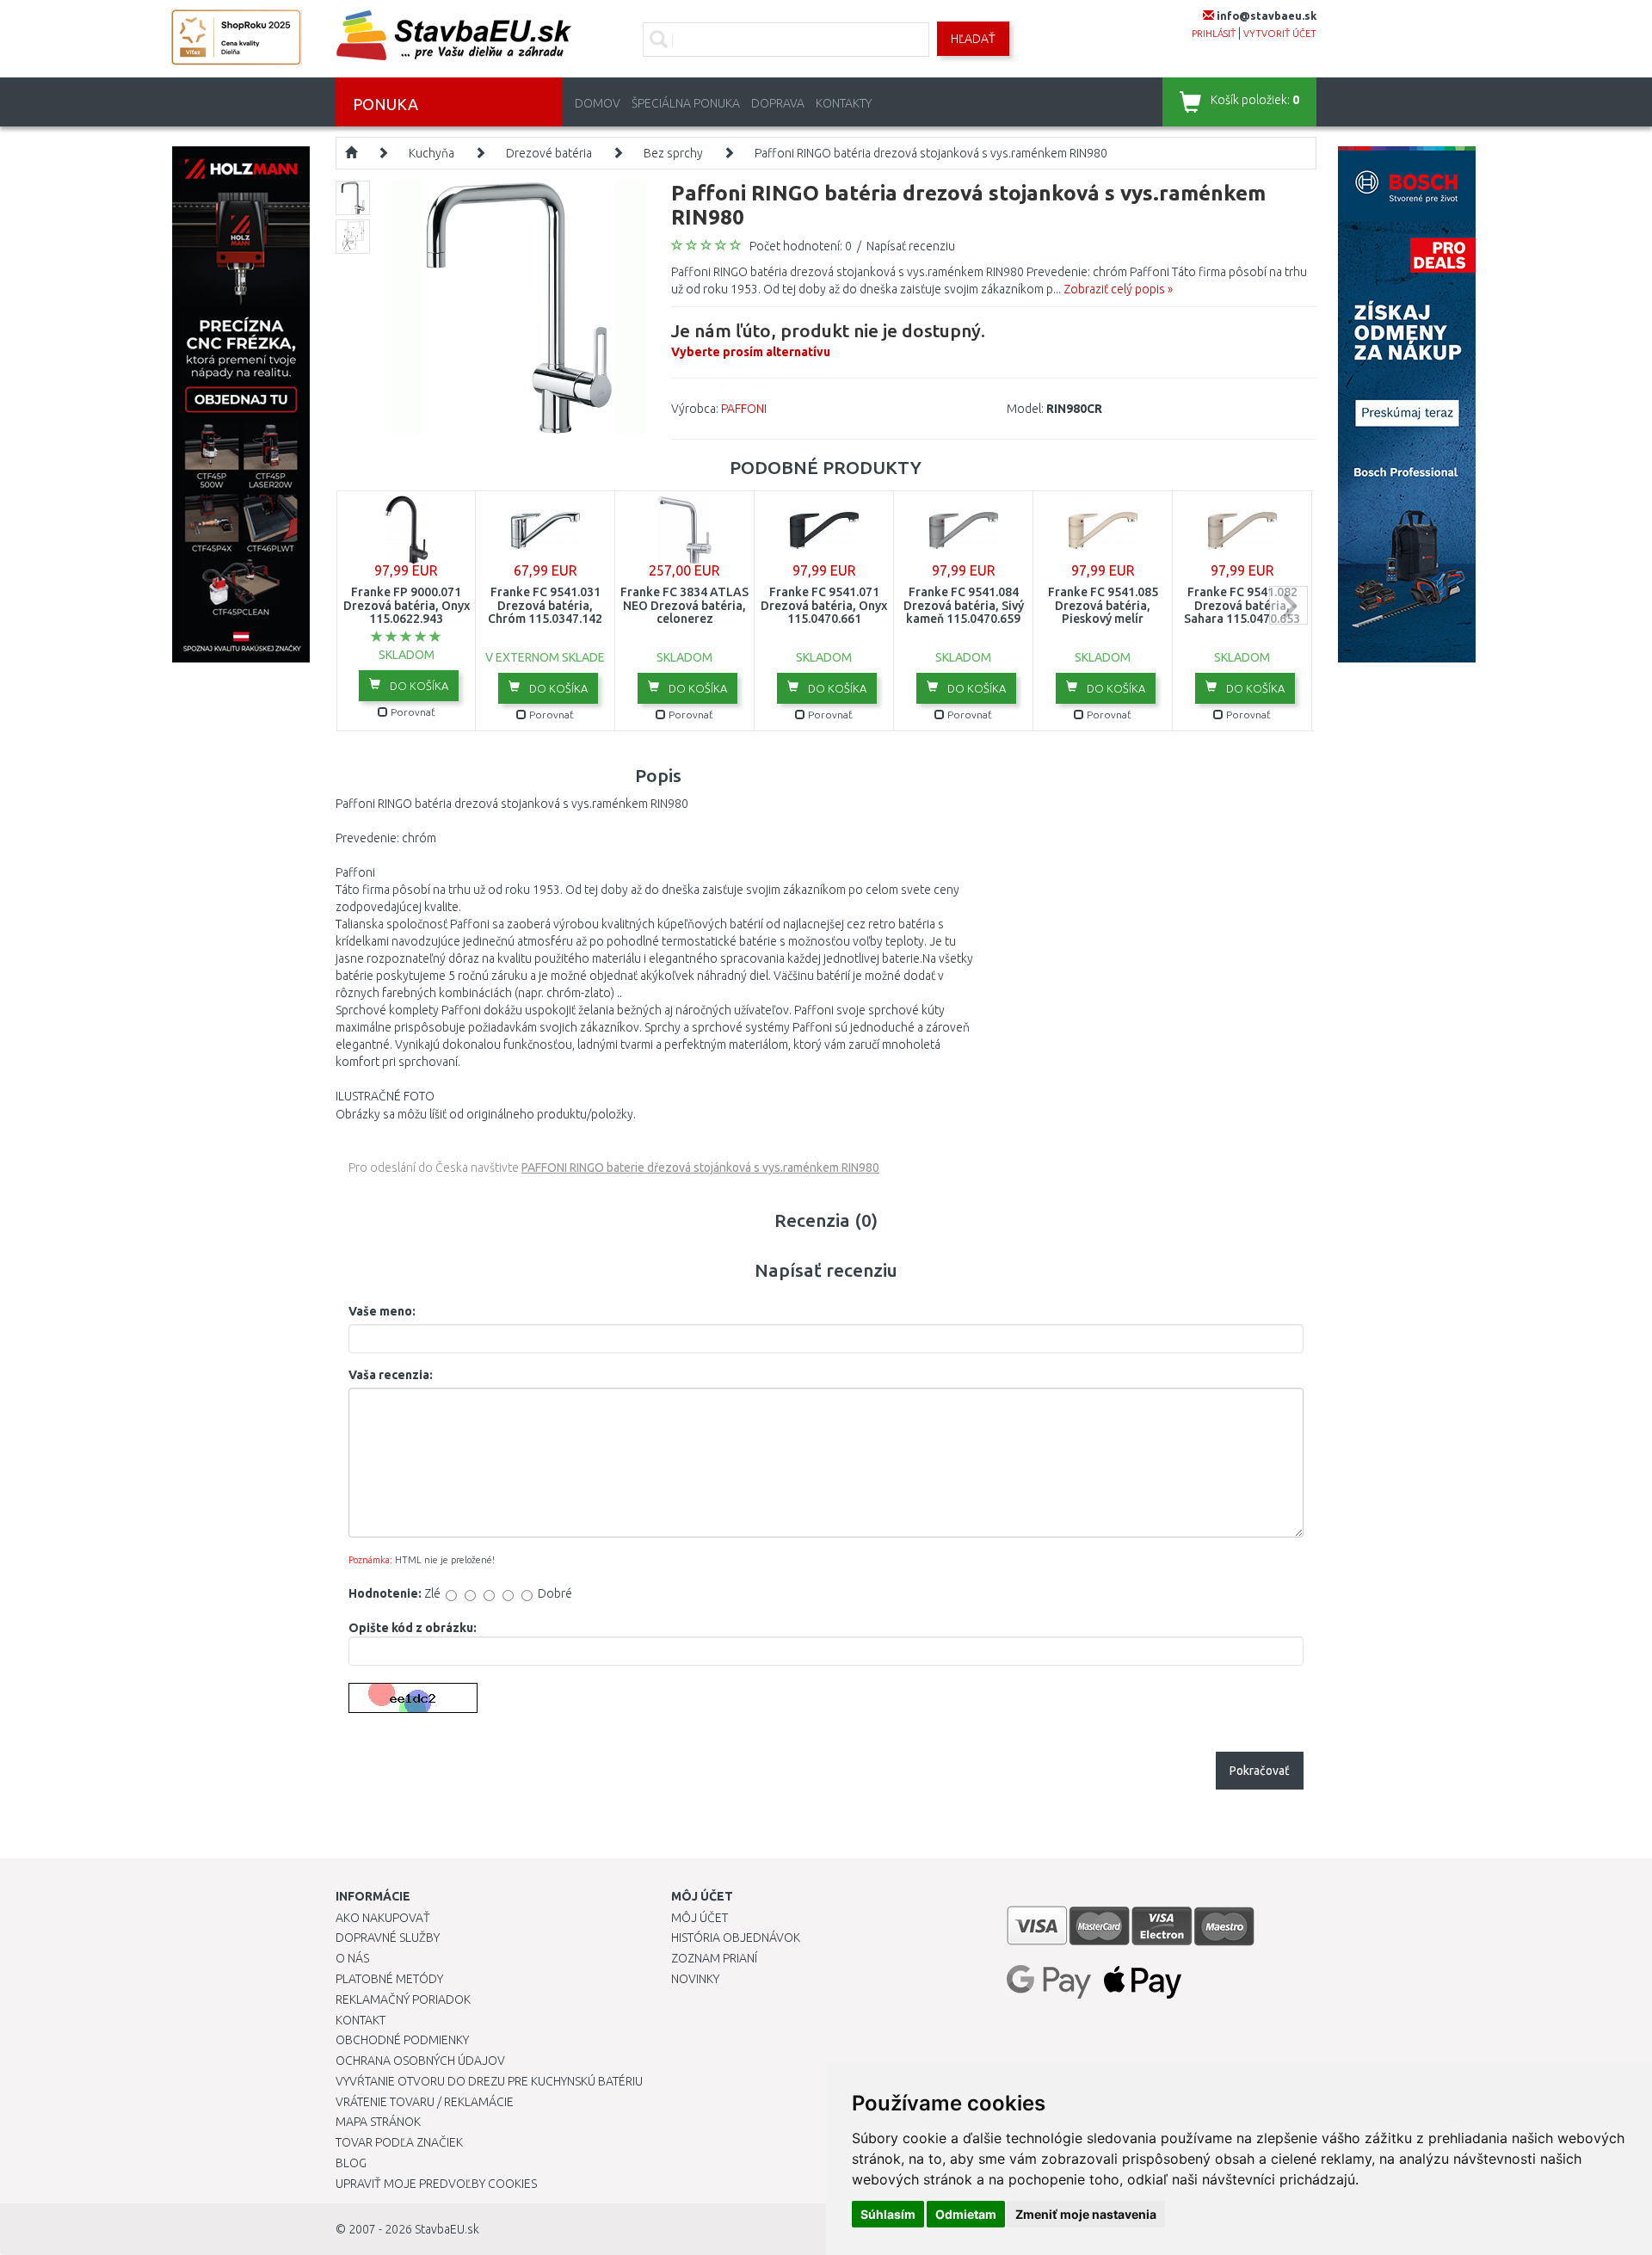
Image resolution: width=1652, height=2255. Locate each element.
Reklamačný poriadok (403, 1999)
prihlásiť (1214, 34)
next (1288, 605)
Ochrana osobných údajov (420, 2061)
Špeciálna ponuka (686, 103)
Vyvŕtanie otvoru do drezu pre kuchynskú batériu (489, 2081)
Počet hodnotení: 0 (801, 246)
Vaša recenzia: (391, 1375)
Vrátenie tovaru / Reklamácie (425, 2102)
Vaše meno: (382, 1311)
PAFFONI (744, 409)
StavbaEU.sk (447, 2229)
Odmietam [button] (966, 2214)
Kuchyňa (431, 153)
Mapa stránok (378, 2122)
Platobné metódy (389, 1979)
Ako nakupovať (383, 1918)
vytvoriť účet (1280, 34)
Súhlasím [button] (888, 2214)
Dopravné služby (388, 1938)
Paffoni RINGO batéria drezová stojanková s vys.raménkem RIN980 (931, 153)
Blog (351, 2163)
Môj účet (700, 1918)
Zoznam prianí (714, 1958)
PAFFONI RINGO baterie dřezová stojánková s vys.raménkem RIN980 (700, 1168)
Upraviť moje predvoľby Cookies (436, 2184)
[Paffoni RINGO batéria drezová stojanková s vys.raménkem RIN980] (518, 306)
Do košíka (418, 686)
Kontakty (844, 103)
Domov (598, 103)
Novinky (695, 1979)
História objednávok (736, 1938)
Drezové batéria (549, 153)
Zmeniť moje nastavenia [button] (1086, 2214)
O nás (352, 1958)
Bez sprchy (673, 153)
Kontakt (361, 2020)
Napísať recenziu (911, 246)
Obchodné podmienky (402, 2040)
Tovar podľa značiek (399, 2142)
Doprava (778, 103)
